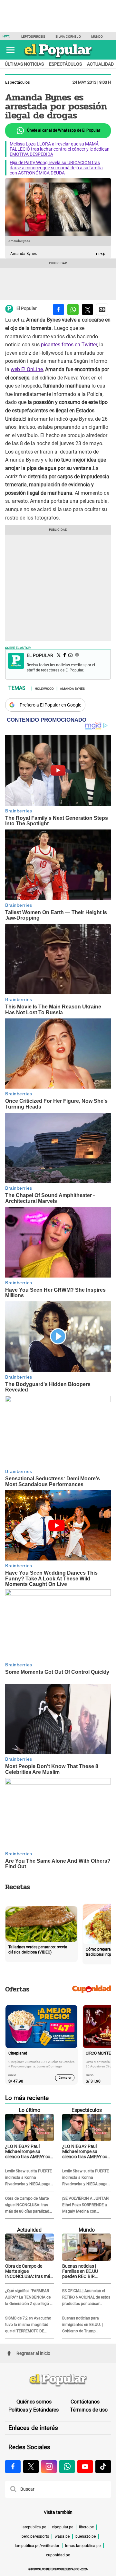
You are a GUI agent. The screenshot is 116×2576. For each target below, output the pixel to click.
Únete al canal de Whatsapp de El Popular (63, 130)
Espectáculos (65, 64)
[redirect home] (58, 2380)
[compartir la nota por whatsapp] (73, 309)
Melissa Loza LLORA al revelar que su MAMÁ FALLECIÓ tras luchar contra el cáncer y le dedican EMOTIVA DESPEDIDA (60, 149)
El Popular (27, 309)
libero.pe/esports (34, 2536)
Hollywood (44, 688)
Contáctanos (85, 2402)
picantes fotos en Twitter (69, 345)
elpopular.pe (63, 2527)
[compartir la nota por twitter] (87, 309)
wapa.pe (62, 2536)
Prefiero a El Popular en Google (50, 705)
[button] (10, 50)
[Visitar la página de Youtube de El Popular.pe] (85, 2467)
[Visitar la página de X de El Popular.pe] (31, 2467)
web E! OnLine (27, 369)
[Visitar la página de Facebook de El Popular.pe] (13, 2467)
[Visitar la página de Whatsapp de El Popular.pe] (67, 2467)
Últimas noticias (24, 64)
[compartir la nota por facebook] (58, 309)
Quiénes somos (34, 2402)
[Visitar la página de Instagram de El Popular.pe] (49, 2467)
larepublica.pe (34, 2527)
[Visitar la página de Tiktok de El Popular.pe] (103, 2467)
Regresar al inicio (33, 2353)
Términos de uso (89, 2410)
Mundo (97, 37)
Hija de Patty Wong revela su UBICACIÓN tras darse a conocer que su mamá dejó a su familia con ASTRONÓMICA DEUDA (56, 168)
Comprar (65, 2078)
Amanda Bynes (72, 688)
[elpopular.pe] (58, 58)
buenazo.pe (86, 2536)
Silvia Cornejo (68, 37)
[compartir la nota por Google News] (102, 309)
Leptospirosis (33, 37)
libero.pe (86, 2527)
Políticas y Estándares (34, 2410)
